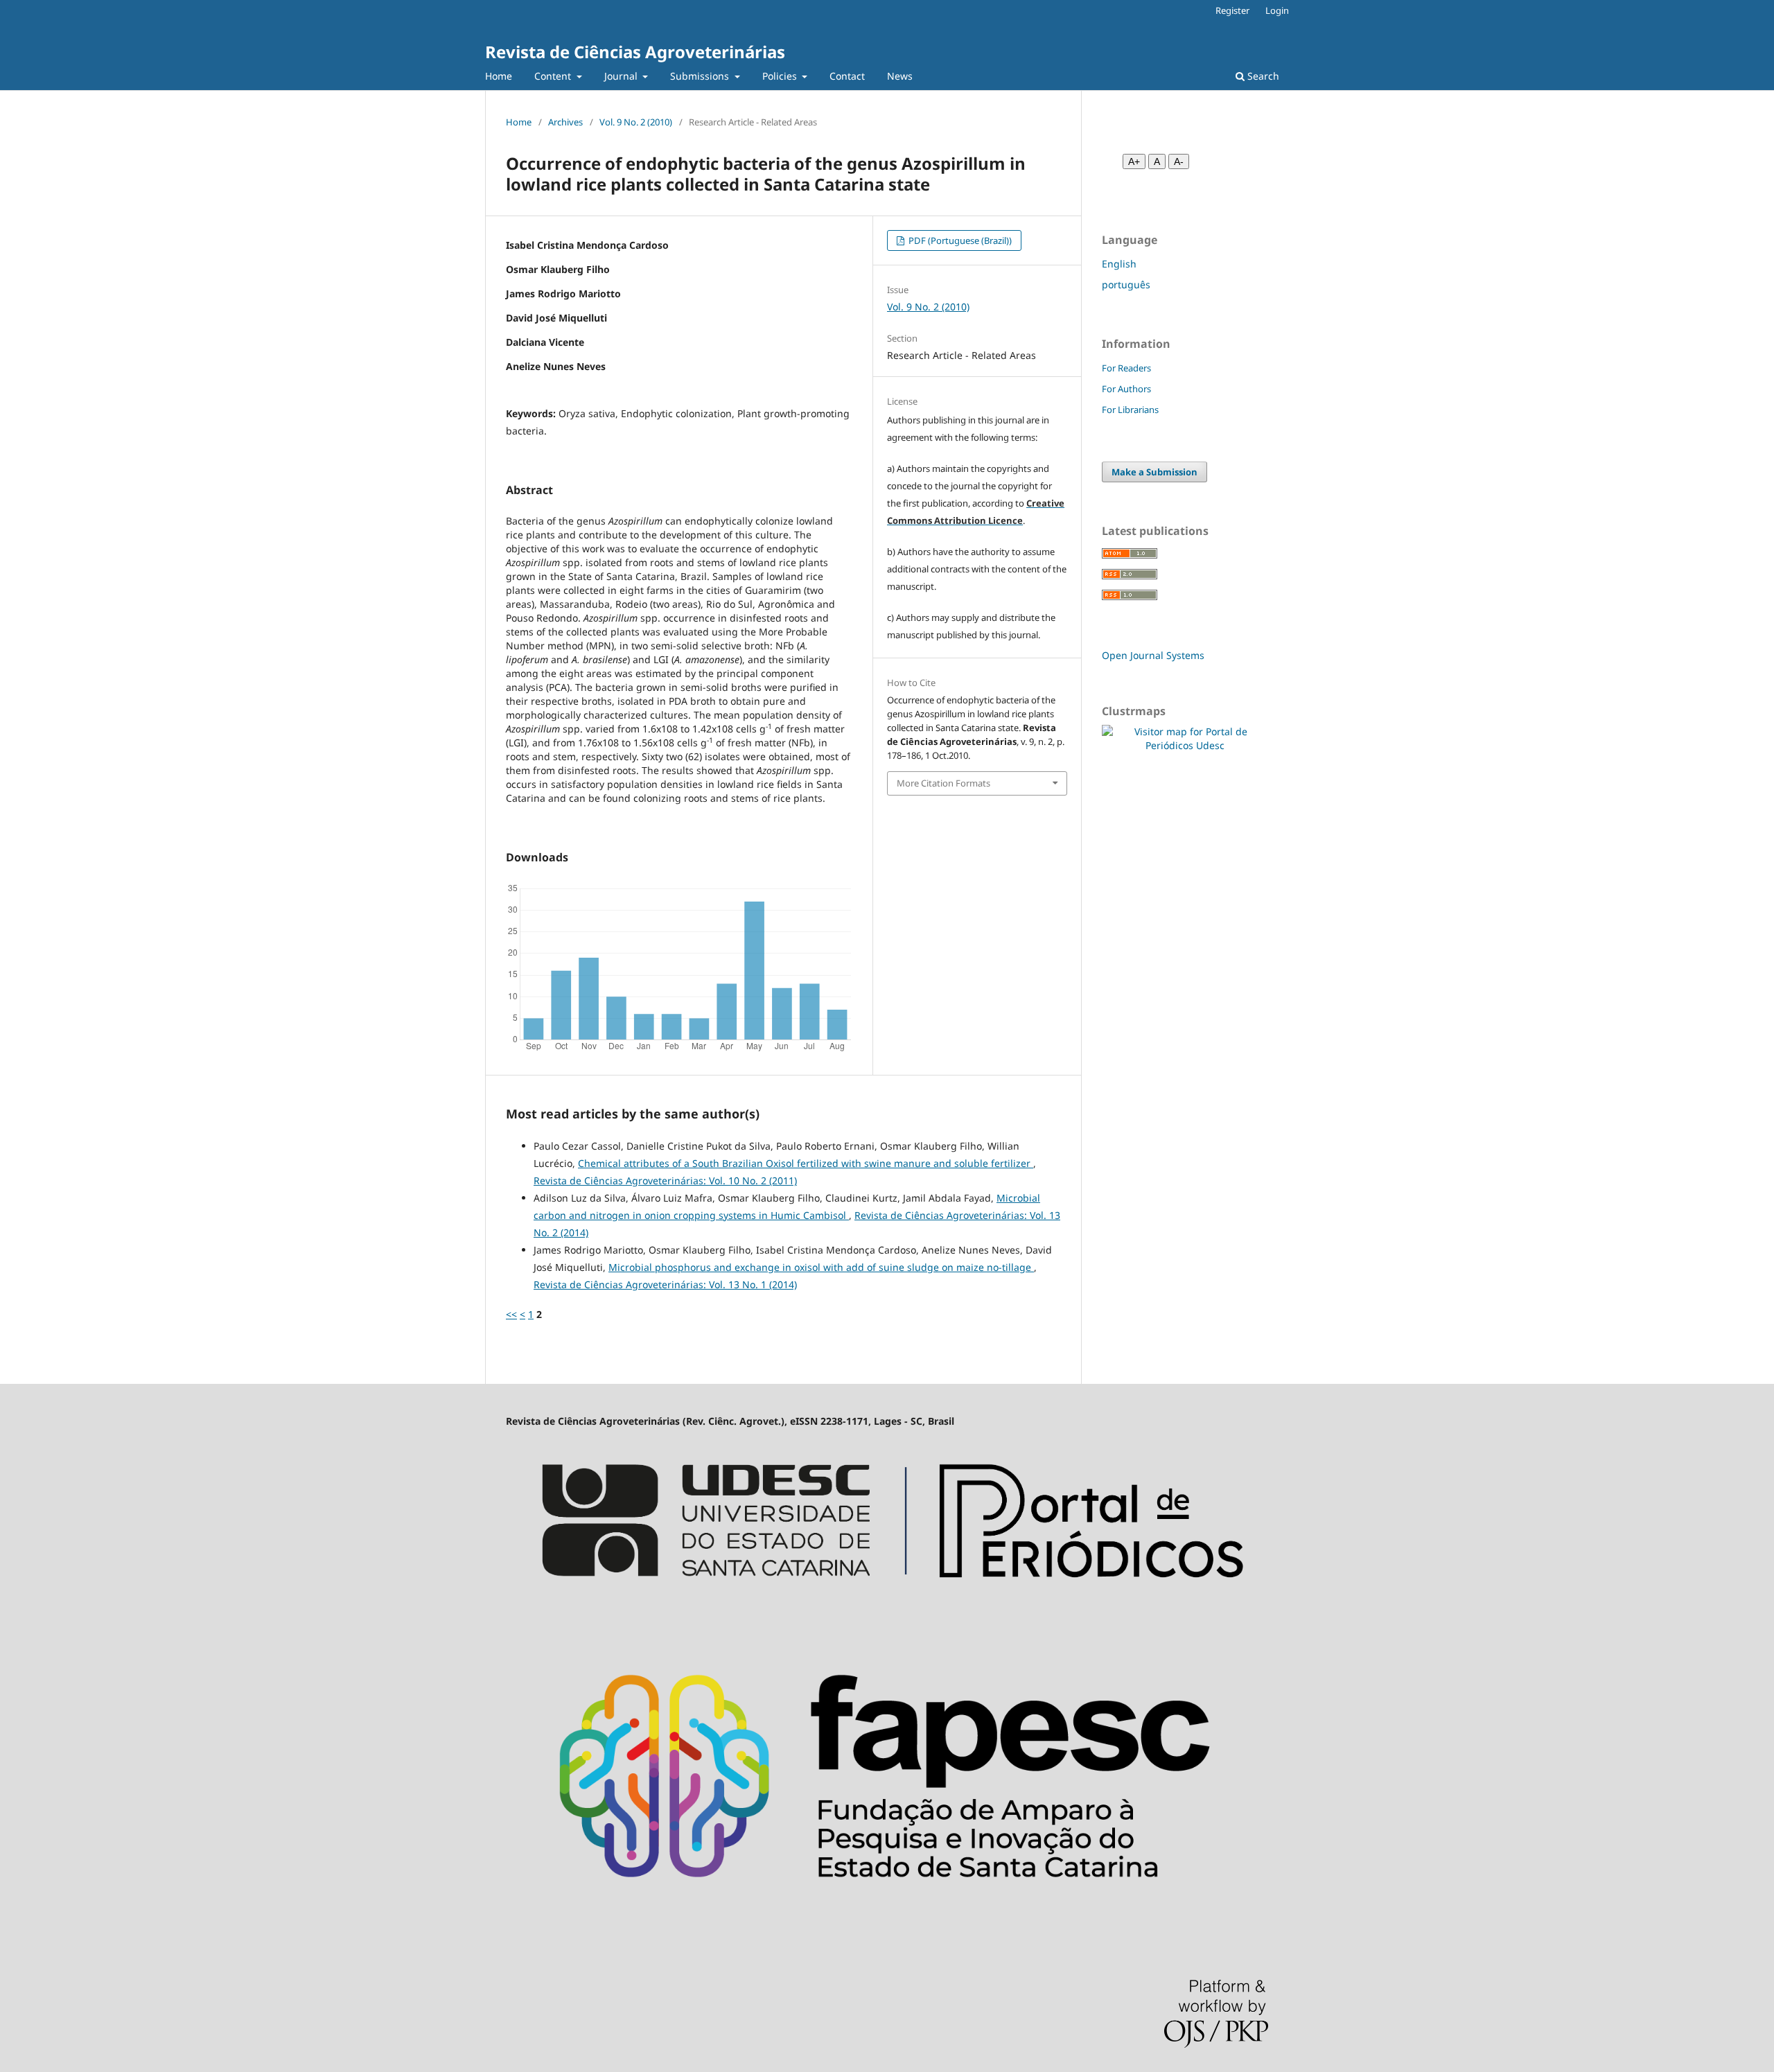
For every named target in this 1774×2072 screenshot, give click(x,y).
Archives (565, 122)
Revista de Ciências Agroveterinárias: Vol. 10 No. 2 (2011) (665, 1180)
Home (499, 76)
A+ (1134, 161)
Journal (622, 76)
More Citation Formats (943, 783)
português (1126, 284)
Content (554, 76)
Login (1277, 10)
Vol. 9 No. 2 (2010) (636, 122)
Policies (781, 76)
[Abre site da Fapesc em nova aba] (887, 1921)
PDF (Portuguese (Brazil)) (959, 240)
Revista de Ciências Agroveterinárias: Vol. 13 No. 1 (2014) (665, 1284)
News (900, 76)
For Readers (1126, 368)
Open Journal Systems (1153, 655)
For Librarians (1130, 410)
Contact (847, 76)
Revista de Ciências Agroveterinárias (635, 52)
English (1119, 264)
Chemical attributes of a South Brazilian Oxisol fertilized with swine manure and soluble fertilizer (806, 1163)
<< (511, 1314)
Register (1232, 10)
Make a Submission (1154, 472)
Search (1262, 76)
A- (1179, 161)
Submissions (701, 76)
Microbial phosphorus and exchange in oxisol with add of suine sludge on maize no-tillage (821, 1267)
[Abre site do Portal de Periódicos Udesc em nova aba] (887, 1610)
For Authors (1126, 389)
